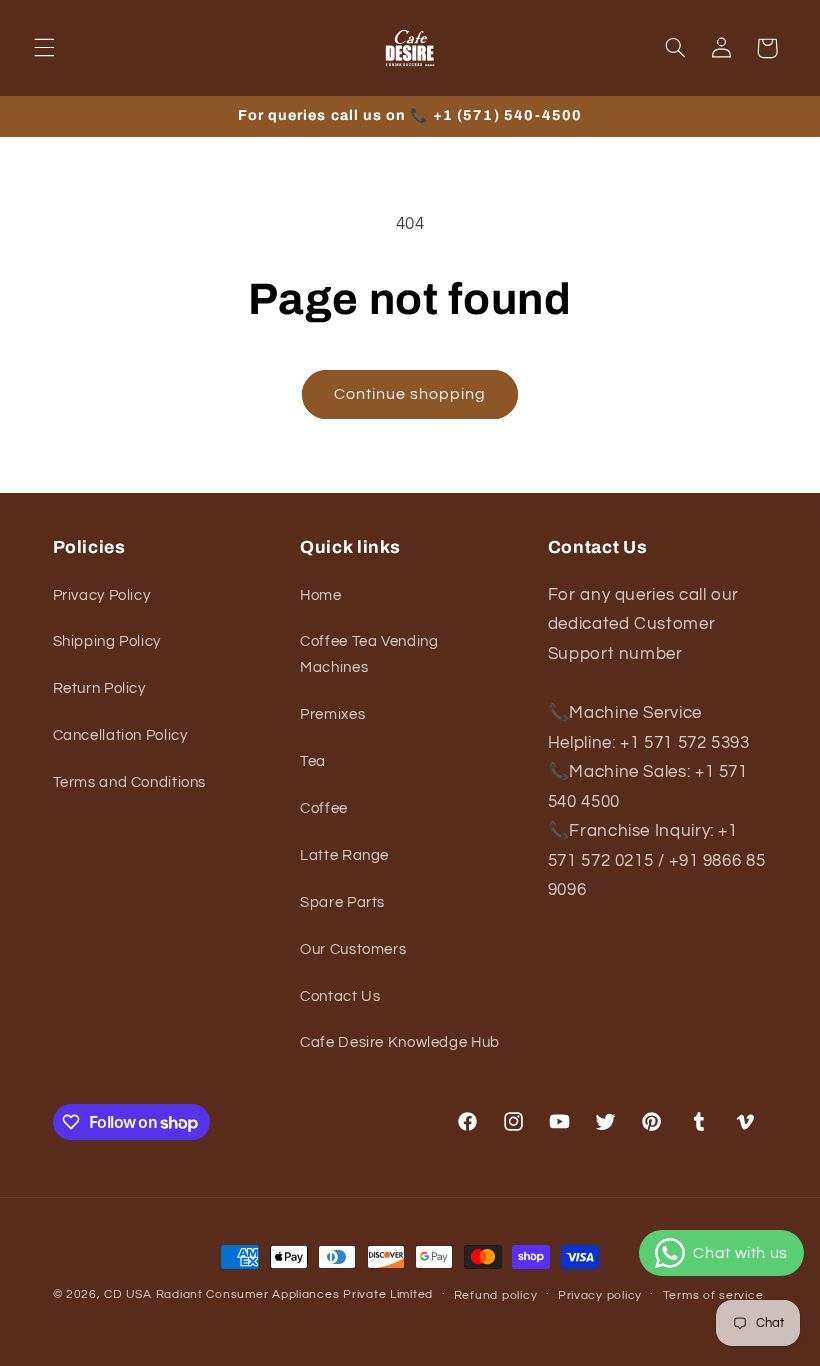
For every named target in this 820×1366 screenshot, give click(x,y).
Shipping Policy (107, 641)
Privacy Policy (102, 595)
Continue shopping (410, 394)
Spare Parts (342, 902)
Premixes (332, 714)
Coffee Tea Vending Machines (369, 654)
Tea (313, 761)
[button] (44, 48)
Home (321, 595)
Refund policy (496, 1295)
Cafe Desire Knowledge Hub (400, 1042)
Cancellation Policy (120, 735)
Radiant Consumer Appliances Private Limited (295, 1294)
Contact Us (340, 996)
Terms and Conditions (130, 782)
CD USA (127, 1294)
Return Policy (99, 688)
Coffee (324, 808)
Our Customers (353, 949)
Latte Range (344, 855)
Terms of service (713, 1295)
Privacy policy (600, 1295)
